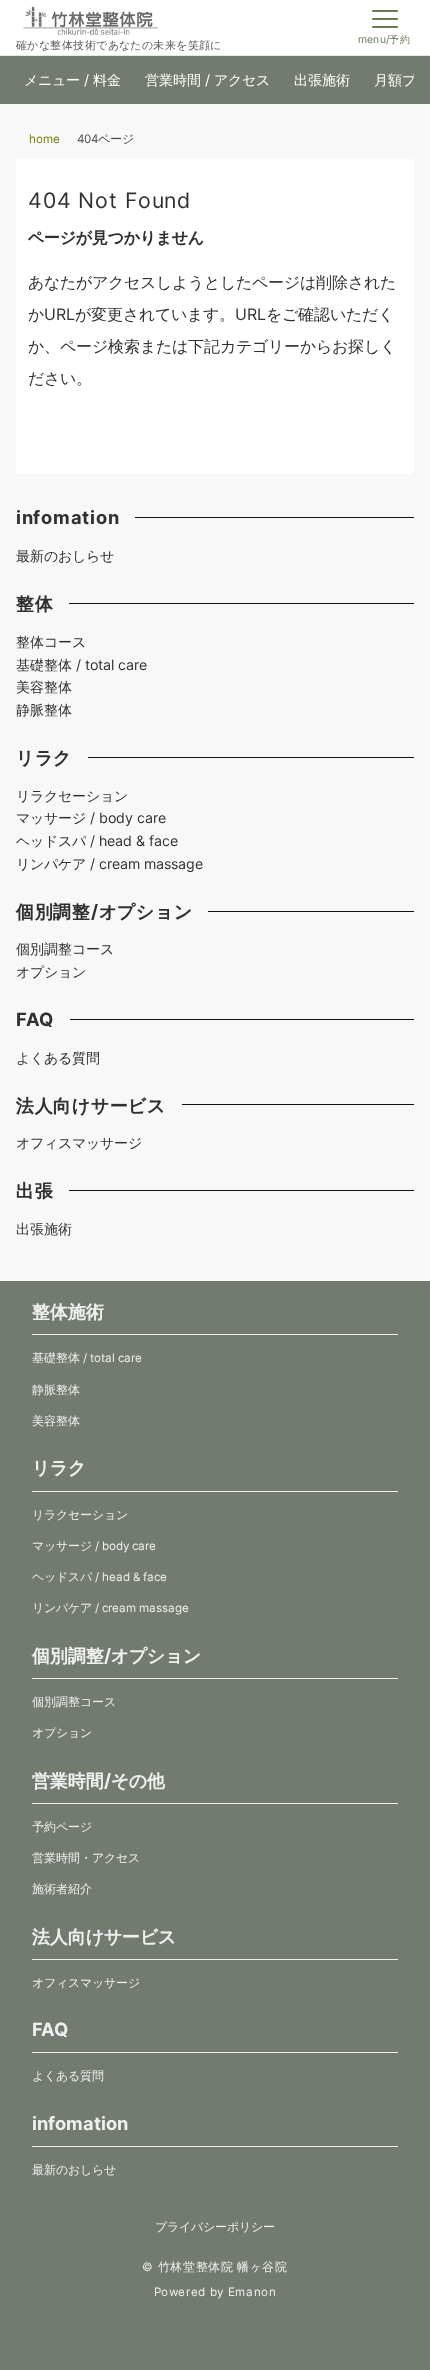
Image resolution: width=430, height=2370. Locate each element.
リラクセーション (72, 795)
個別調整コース (65, 948)
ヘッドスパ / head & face (97, 840)
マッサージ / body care (91, 817)
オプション (51, 971)
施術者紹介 (62, 1889)
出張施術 (44, 1228)
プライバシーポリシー (215, 2227)
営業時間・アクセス (86, 1858)
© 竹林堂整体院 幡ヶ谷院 (214, 2267)
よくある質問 (58, 1057)
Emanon (252, 2292)
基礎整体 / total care (81, 664)
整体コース (51, 641)
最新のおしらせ (65, 555)
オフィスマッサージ (79, 1142)
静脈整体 (44, 709)
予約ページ (62, 1827)
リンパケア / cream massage (109, 863)
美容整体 (44, 686)
